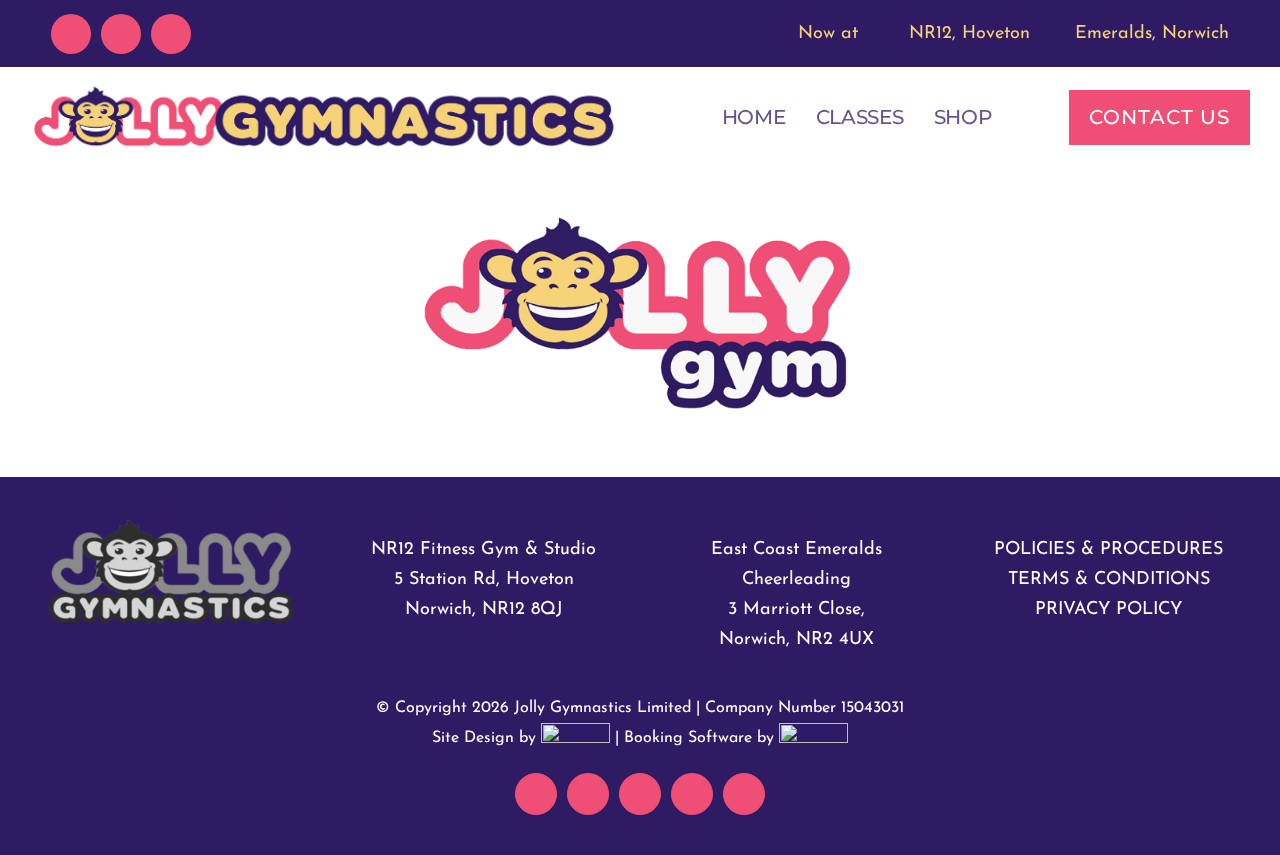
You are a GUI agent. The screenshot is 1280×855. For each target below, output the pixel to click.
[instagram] (171, 34)
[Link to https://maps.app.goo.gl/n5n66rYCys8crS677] (883, 30)
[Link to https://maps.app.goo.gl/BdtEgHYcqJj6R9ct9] (1049, 30)
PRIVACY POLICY (1108, 610)
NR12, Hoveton (969, 34)
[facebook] (121, 34)
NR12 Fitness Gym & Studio (483, 550)
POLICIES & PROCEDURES (1108, 550)
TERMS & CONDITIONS (1109, 580)
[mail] (71, 34)
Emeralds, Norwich (1152, 34)
